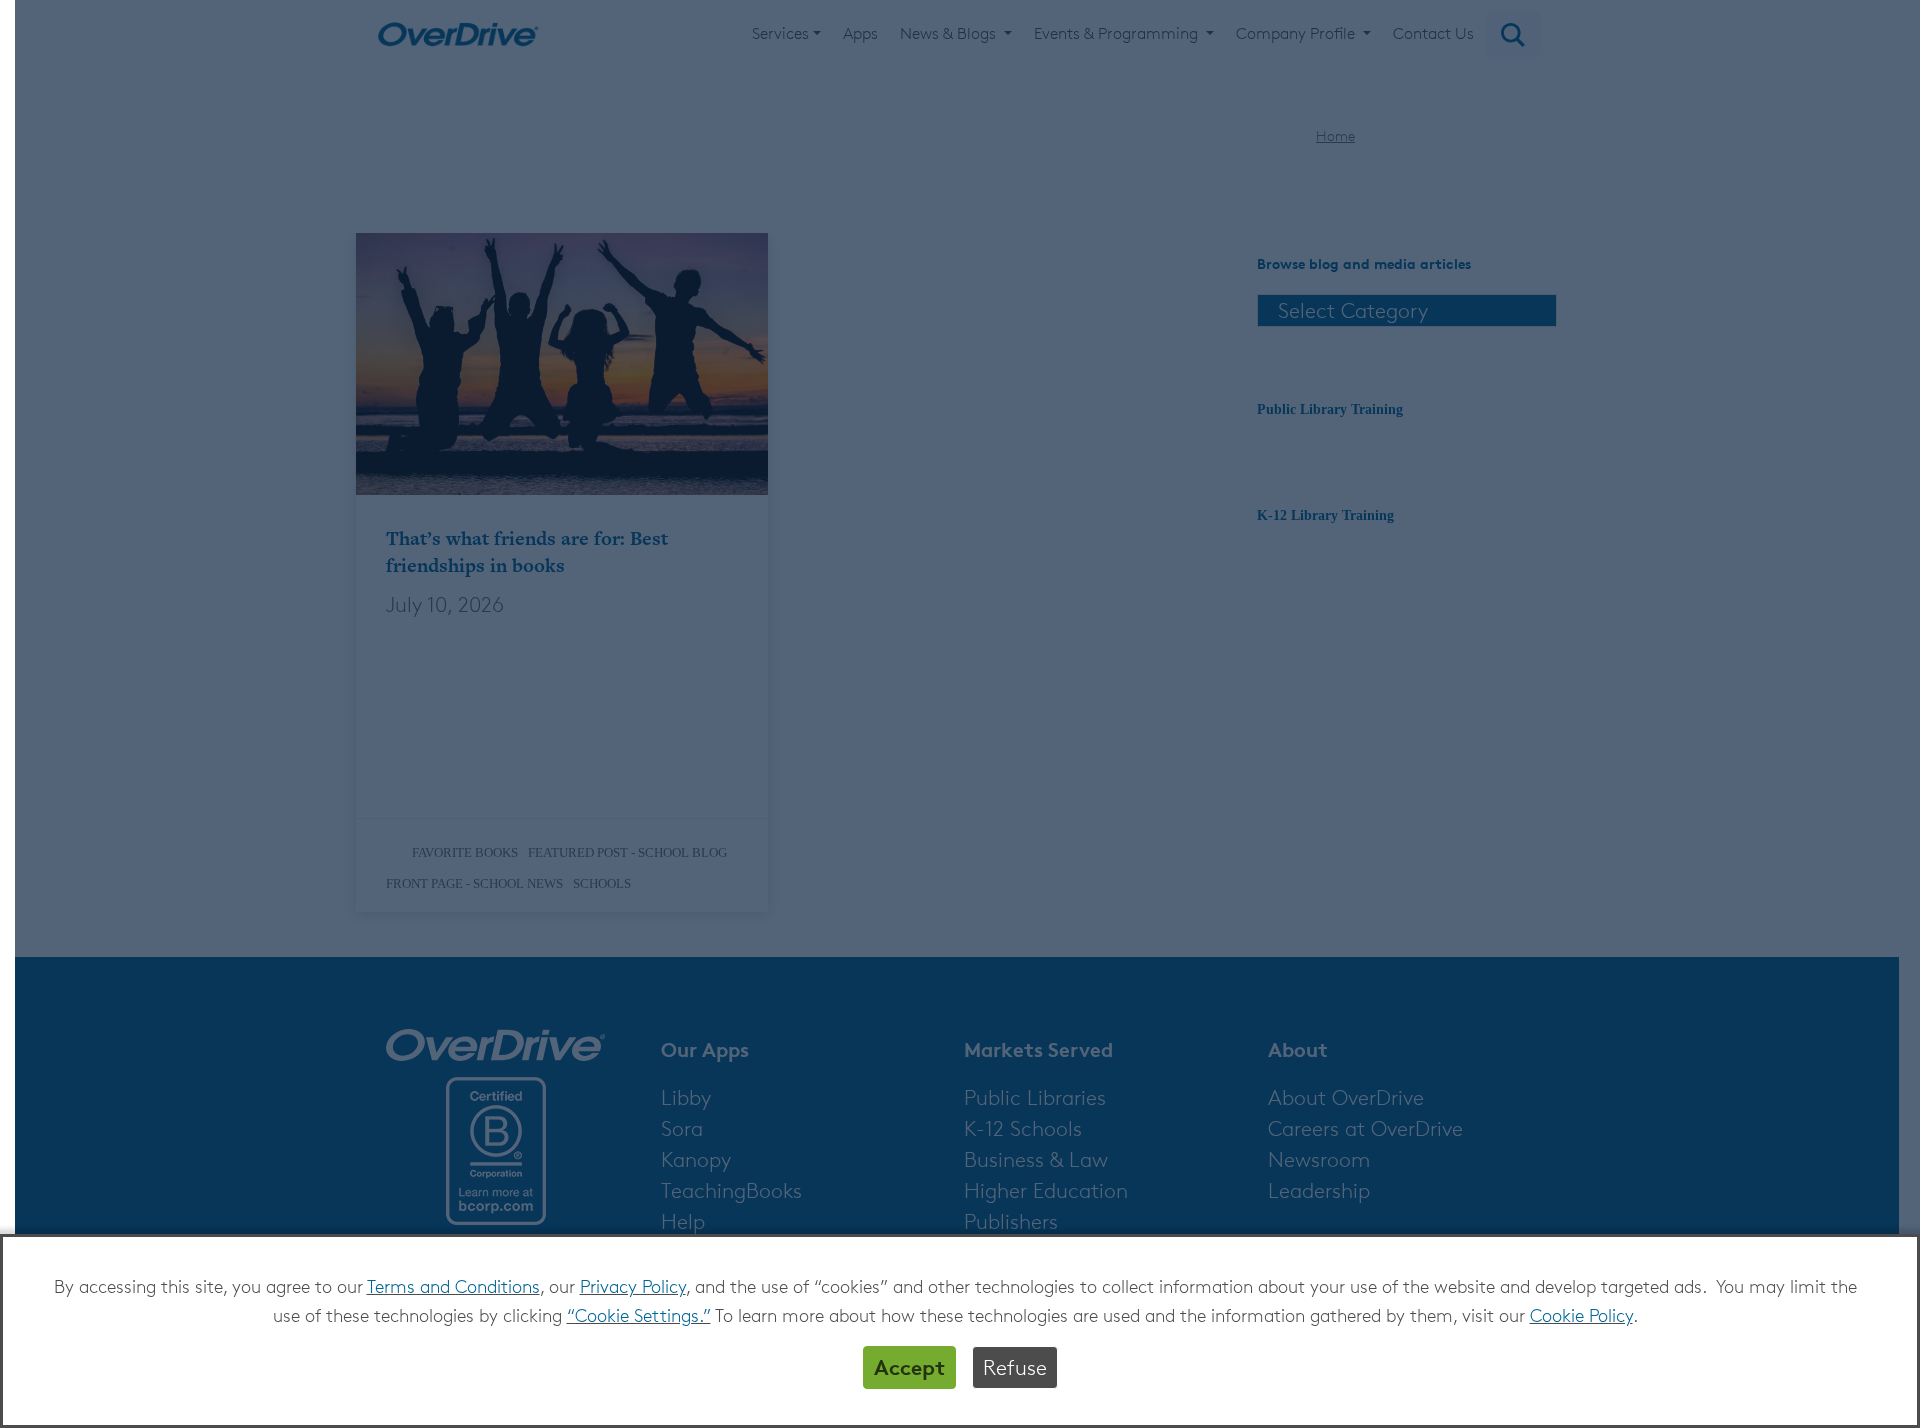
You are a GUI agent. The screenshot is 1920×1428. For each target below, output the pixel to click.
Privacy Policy (633, 1286)
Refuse (1015, 1367)
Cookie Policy (1581, 1315)
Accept (909, 1367)
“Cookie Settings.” (639, 1315)
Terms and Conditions (453, 1286)
